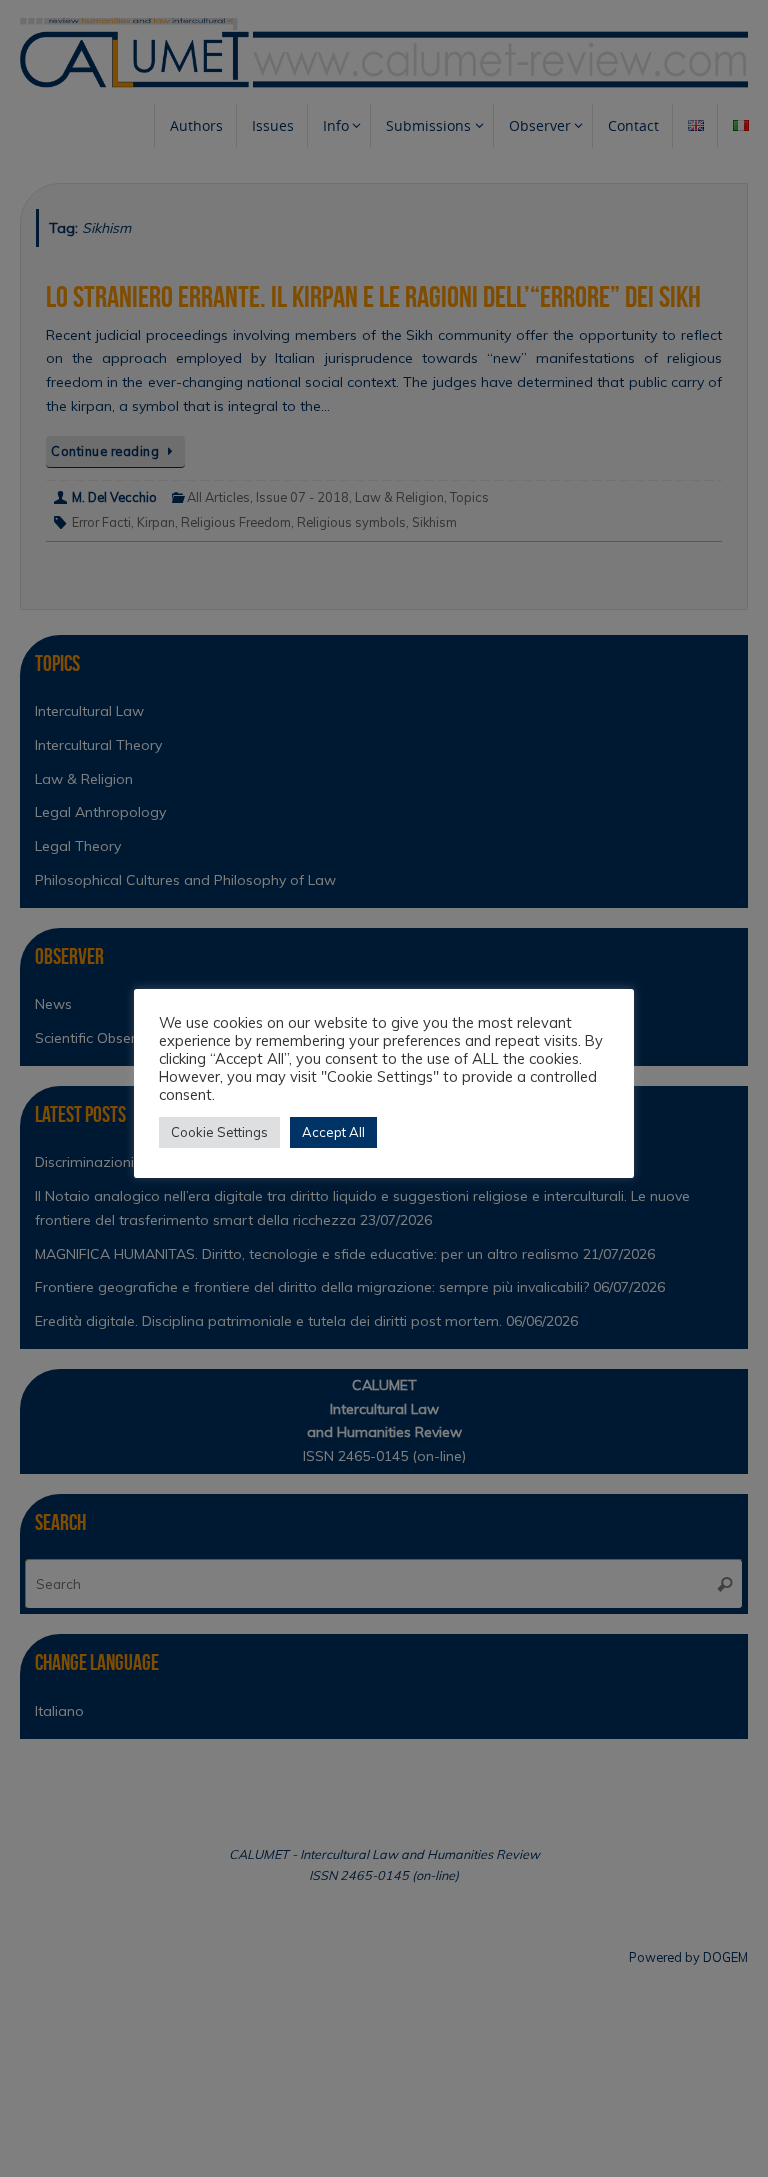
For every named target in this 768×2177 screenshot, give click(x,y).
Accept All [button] (333, 1132)
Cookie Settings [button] (219, 1132)
